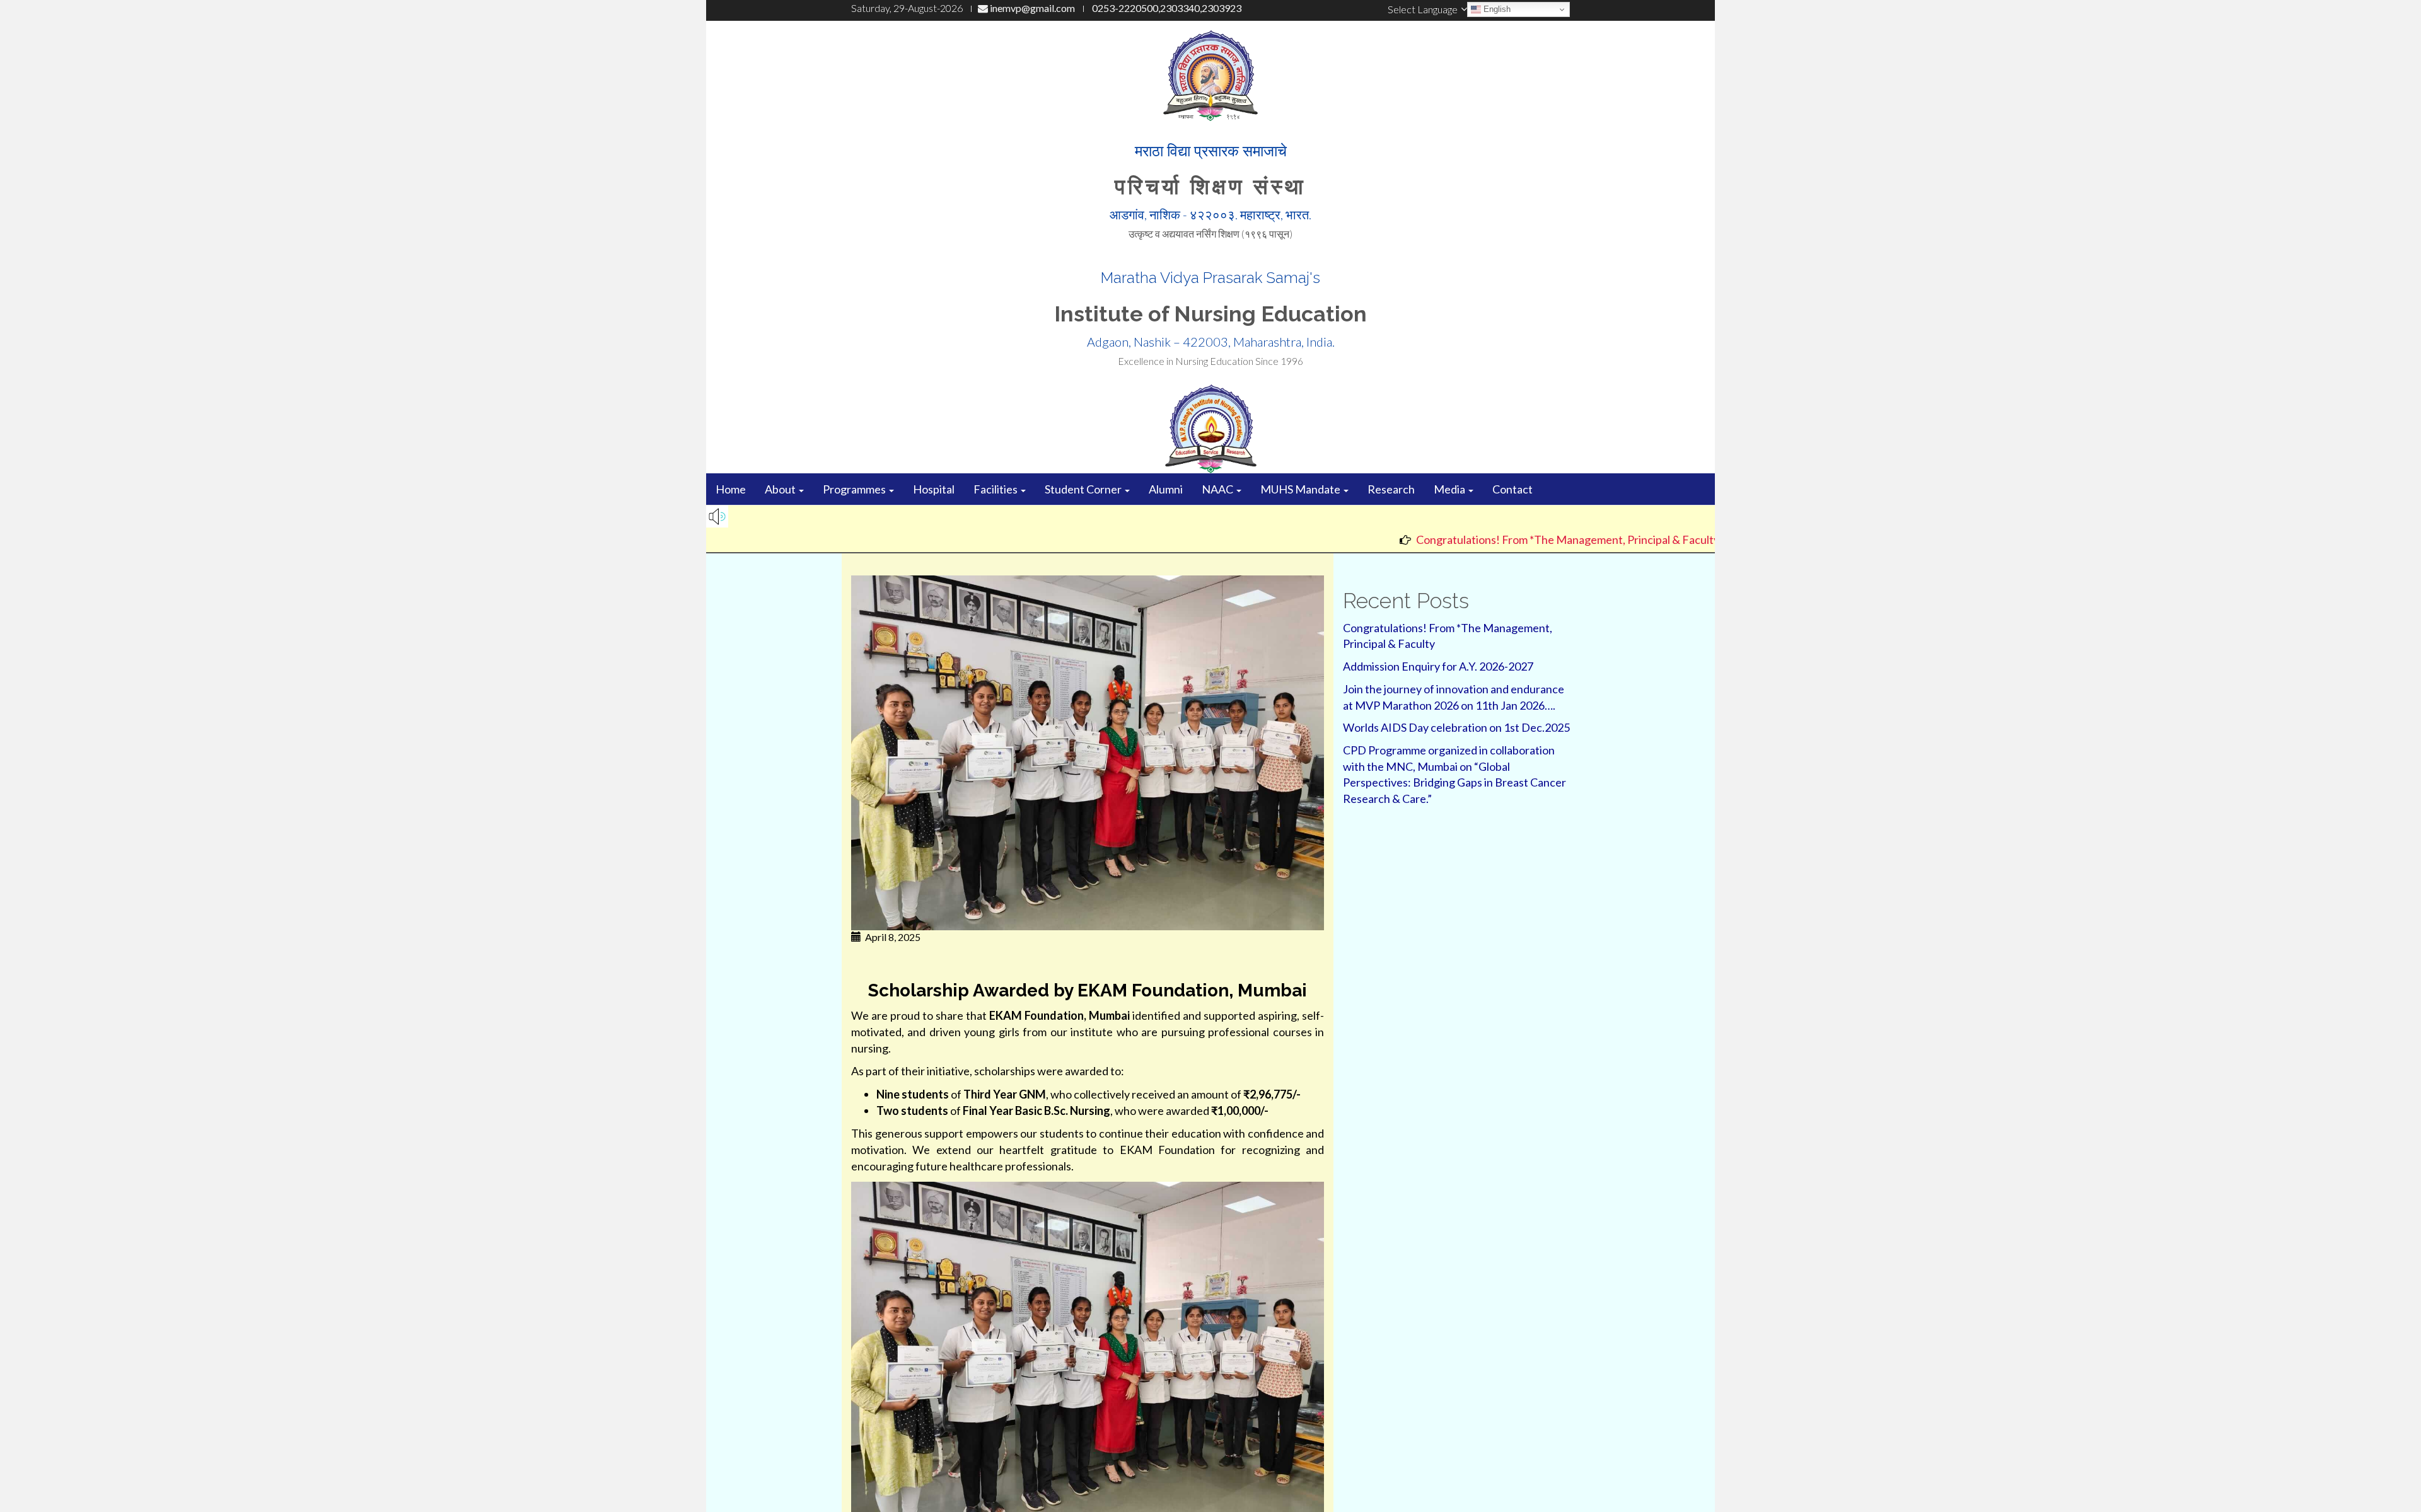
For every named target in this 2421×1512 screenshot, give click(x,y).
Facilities (996, 489)
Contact (1512, 489)
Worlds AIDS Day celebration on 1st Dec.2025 (1456, 727)
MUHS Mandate (1301, 489)
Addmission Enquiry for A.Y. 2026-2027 (1438, 666)
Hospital (934, 489)
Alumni (1166, 489)
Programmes (855, 489)
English (1496, 9)
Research (1391, 489)
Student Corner (1084, 489)
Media (1450, 489)
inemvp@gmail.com (1031, 8)
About (781, 489)
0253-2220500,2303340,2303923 (1166, 8)
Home (731, 489)
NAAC (1218, 489)
